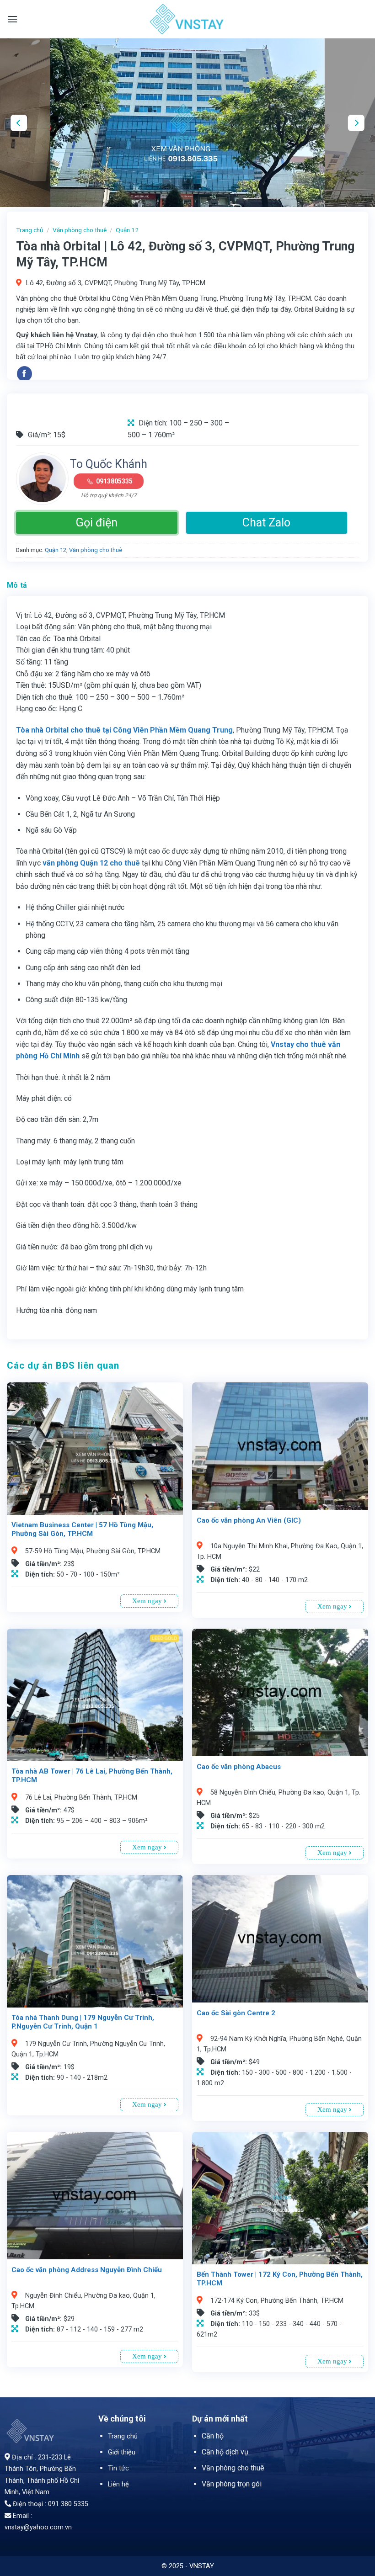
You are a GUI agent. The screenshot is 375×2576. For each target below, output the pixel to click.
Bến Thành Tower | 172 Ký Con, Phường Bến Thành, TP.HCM (280, 2279)
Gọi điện (97, 523)
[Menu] (12, 19)
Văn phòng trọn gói (232, 2484)
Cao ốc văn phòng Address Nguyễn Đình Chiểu (87, 2270)
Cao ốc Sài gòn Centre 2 (236, 2013)
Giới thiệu (122, 2452)
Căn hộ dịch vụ (225, 2452)
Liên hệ (118, 2484)
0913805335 (114, 481)
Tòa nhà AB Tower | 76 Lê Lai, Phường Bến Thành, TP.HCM (92, 1776)
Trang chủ (30, 230)
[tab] (17, 585)
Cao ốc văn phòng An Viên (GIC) (249, 1520)
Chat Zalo (266, 523)
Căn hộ (213, 2436)
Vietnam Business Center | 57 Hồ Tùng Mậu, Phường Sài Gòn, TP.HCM (82, 1530)
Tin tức (118, 2468)
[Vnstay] (187, 19)
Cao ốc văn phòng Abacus (239, 1767)
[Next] (356, 123)
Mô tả (17, 585)
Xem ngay (148, 1601)
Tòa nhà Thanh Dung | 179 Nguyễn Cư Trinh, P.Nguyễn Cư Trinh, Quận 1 (83, 2022)
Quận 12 (127, 230)
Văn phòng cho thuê (80, 230)
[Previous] (19, 123)
